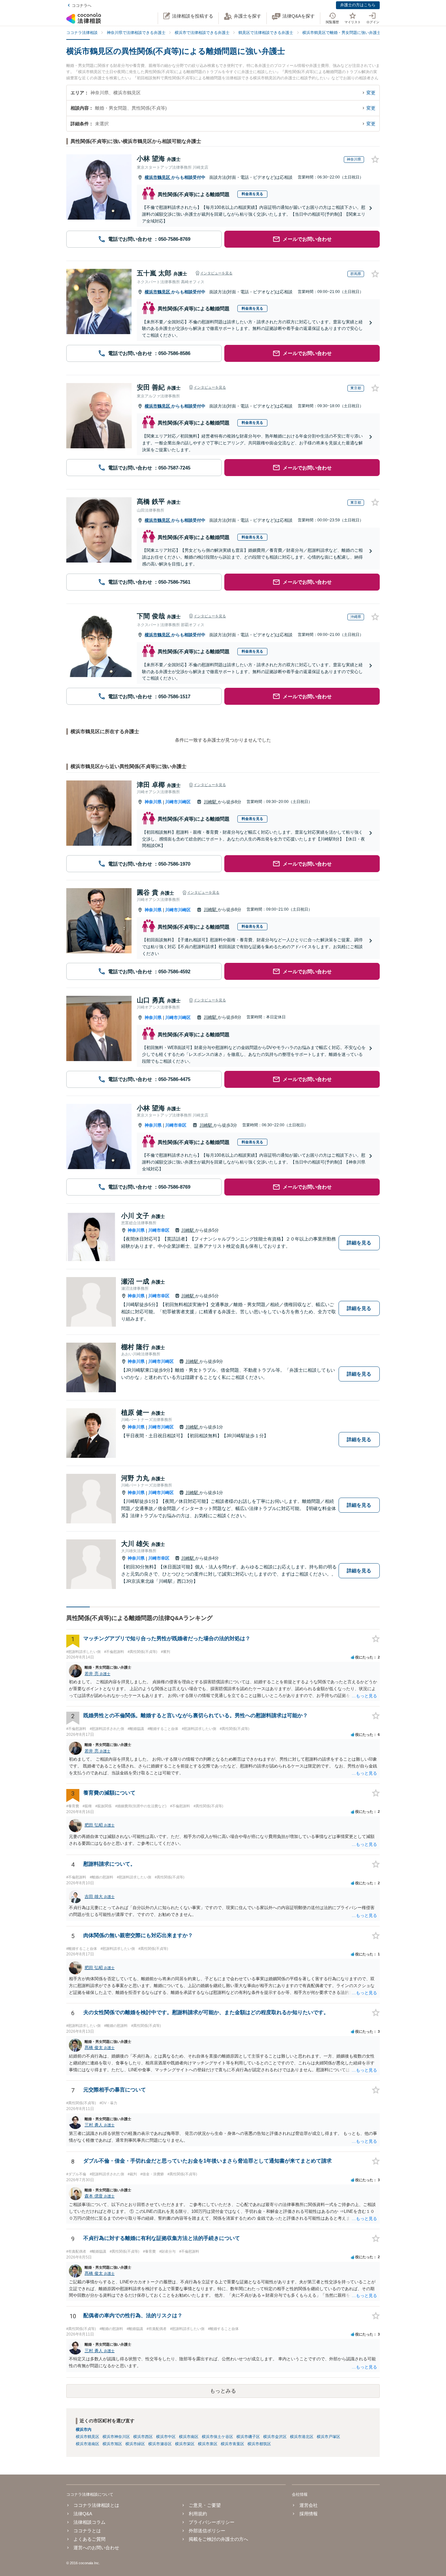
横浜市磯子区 (248, 2437)
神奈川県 (153, 802)
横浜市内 (84, 2429)
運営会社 (308, 2505)
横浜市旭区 (112, 2444)
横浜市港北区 (302, 2437)
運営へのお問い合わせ (96, 2548)
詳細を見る (359, 1243)
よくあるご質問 (89, 2539)
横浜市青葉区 (232, 2444)
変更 (371, 93)
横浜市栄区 (185, 2444)
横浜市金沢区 (275, 2437)
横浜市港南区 (88, 2444)
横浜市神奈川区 (116, 2437)
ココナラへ (82, 6)
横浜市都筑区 (259, 2444)
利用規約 (198, 2514)
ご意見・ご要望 (205, 2505)
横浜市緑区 (135, 2444)
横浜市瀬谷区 (160, 2444)
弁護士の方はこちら (358, 5)
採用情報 (308, 2514)
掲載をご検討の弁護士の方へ (218, 2539)
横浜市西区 (143, 2437)
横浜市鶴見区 (158, 177)
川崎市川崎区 (178, 802)
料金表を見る (252, 194)
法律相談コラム (89, 2522)
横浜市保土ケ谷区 (217, 2437)
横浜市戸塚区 (328, 2437)
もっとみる (223, 2391)
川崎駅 (211, 802)
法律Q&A (83, 2514)
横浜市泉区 (208, 2444)
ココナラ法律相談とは (96, 2505)
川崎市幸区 (176, 1125)
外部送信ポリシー (207, 2531)
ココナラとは (87, 2531)
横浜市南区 (189, 2437)
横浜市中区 (166, 2437)
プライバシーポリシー (212, 2522)
